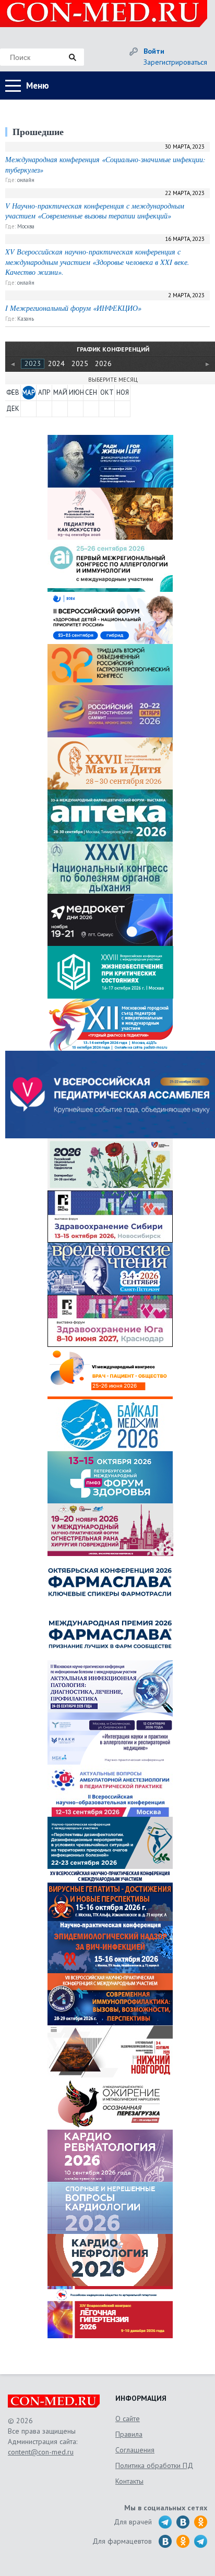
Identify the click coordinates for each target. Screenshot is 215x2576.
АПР (44, 392)
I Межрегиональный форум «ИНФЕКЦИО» (73, 308)
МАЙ (60, 392)
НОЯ (123, 392)
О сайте (128, 2419)
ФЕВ (13, 392)
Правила (129, 2434)
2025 (80, 363)
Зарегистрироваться (175, 62)
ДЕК (13, 409)
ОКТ (107, 392)
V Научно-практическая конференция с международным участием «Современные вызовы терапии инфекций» (95, 211)
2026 (103, 363)
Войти (154, 51)
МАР (28, 392)
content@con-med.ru (41, 2452)
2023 (33, 363)
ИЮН (76, 392)
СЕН (91, 392)
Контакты (129, 2481)
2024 (56, 363)
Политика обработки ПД (154, 2465)
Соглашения (135, 2450)
